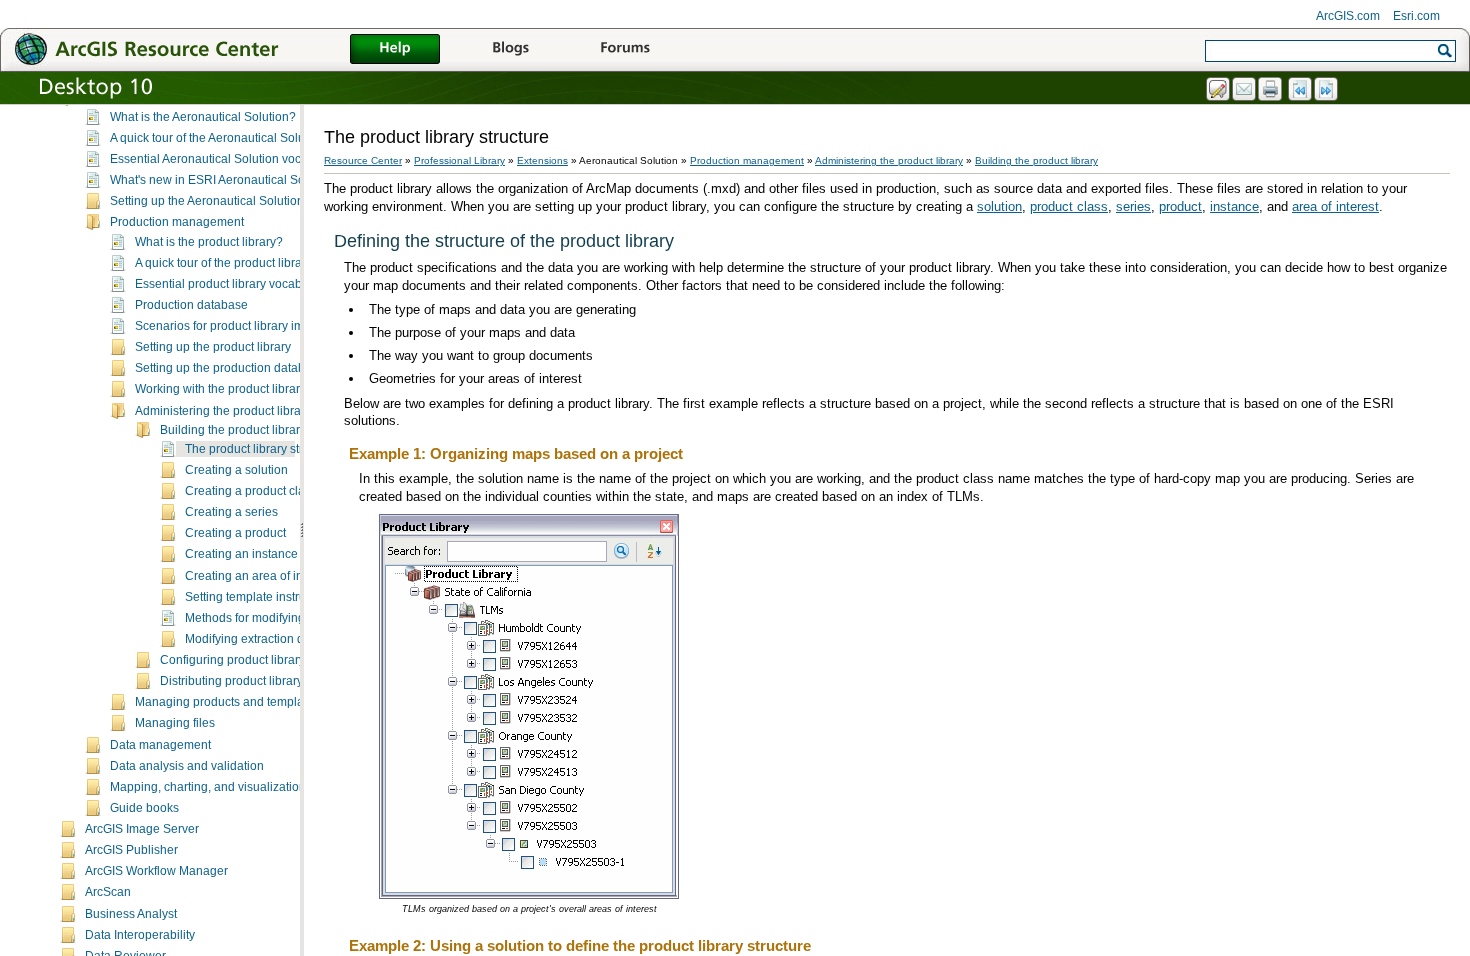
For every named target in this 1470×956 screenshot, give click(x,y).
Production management (177, 222)
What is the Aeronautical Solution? (203, 117)
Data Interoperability (140, 935)
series (1133, 206)
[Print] (1271, 90)
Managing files (175, 723)
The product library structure (261, 449)
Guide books (144, 808)
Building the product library (233, 430)
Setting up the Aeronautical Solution (207, 201)
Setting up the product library (213, 347)
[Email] (1245, 90)
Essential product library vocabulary (232, 284)
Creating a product (235, 533)
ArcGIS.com (1348, 16)
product (1180, 206)
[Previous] (1301, 90)
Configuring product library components (267, 660)
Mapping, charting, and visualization (208, 787)
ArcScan (108, 892)
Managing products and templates (227, 702)
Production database (191, 305)
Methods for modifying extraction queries (295, 618)
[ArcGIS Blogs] (510, 50)
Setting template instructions (261, 597)
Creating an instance (241, 554)
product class (1069, 206)
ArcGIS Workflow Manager (156, 871)
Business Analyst (131, 914)
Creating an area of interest (259, 576)
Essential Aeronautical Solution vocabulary (226, 159)
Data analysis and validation (187, 766)
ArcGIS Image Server (142, 829)
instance (1234, 206)
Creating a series (231, 512)
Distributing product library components (266, 681)
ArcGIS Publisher (131, 850)
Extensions (542, 160)
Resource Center (363, 160)
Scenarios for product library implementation (255, 326)
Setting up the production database (230, 368)
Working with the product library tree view (246, 389)
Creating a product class (251, 491)
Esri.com (1416, 16)
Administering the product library (223, 411)
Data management (160, 745)
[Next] (1327, 90)
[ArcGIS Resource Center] (190, 48)
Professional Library (459, 160)
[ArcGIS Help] (395, 50)
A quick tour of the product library (223, 263)
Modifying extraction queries (261, 639)
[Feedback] (1219, 90)
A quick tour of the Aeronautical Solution (217, 138)
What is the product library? (209, 242)
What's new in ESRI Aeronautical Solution (222, 180)
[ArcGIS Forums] (625, 50)
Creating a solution (236, 470)
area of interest (1335, 206)
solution (999, 206)
